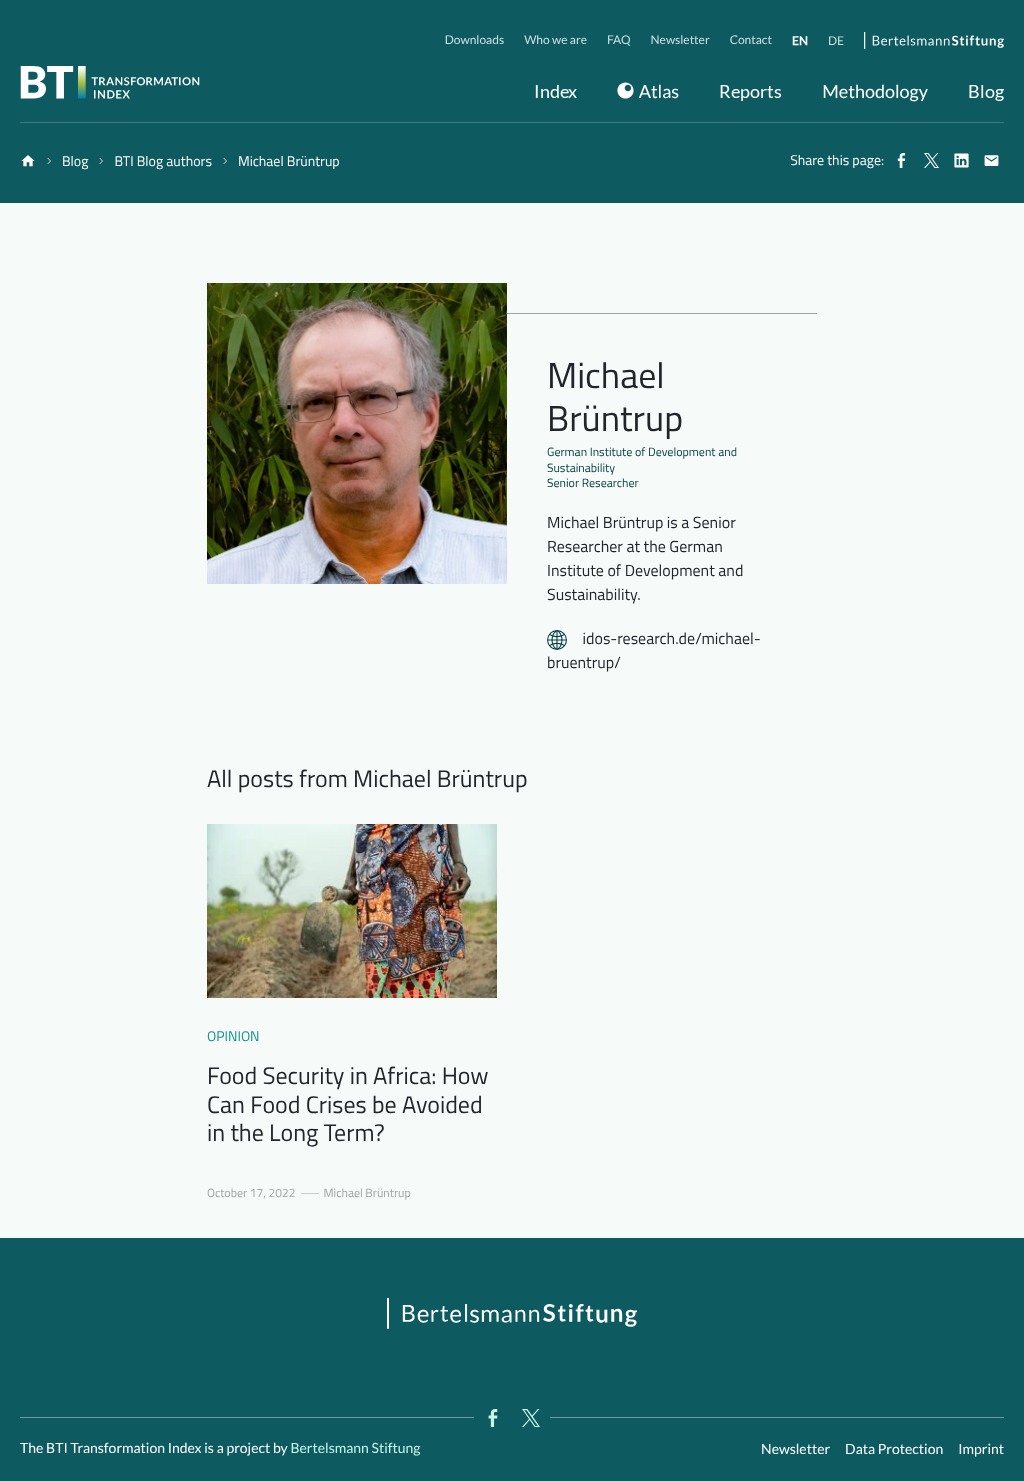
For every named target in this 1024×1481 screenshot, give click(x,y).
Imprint (981, 1448)
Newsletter (795, 1448)
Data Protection (894, 1448)
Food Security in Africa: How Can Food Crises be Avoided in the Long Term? (348, 1105)
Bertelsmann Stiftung (354, 1447)
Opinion (233, 1036)
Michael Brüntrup (367, 1193)
